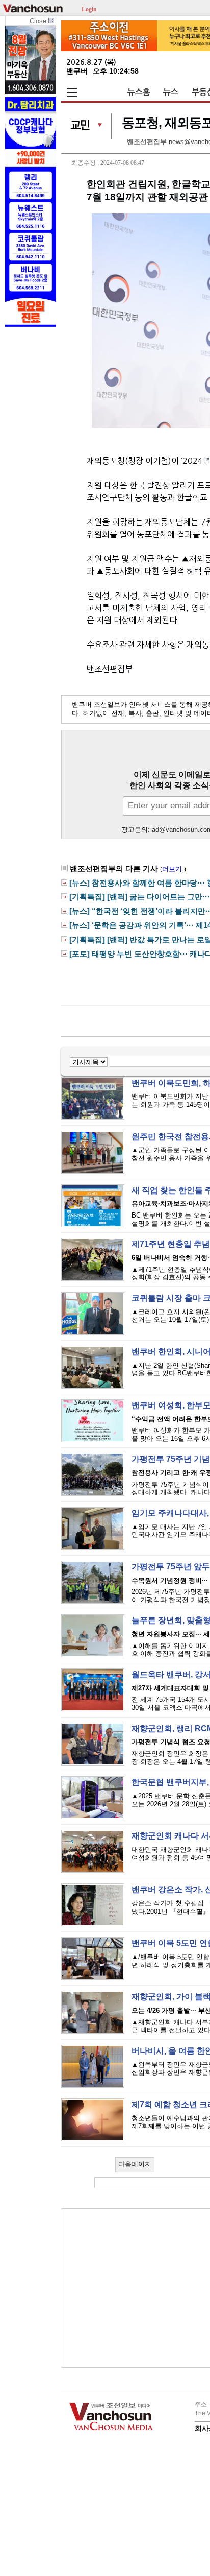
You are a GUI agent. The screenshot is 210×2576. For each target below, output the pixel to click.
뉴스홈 (139, 92)
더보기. (173, 869)
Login (89, 8)
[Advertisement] (144, 2288)
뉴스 (171, 92)
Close (39, 21)
